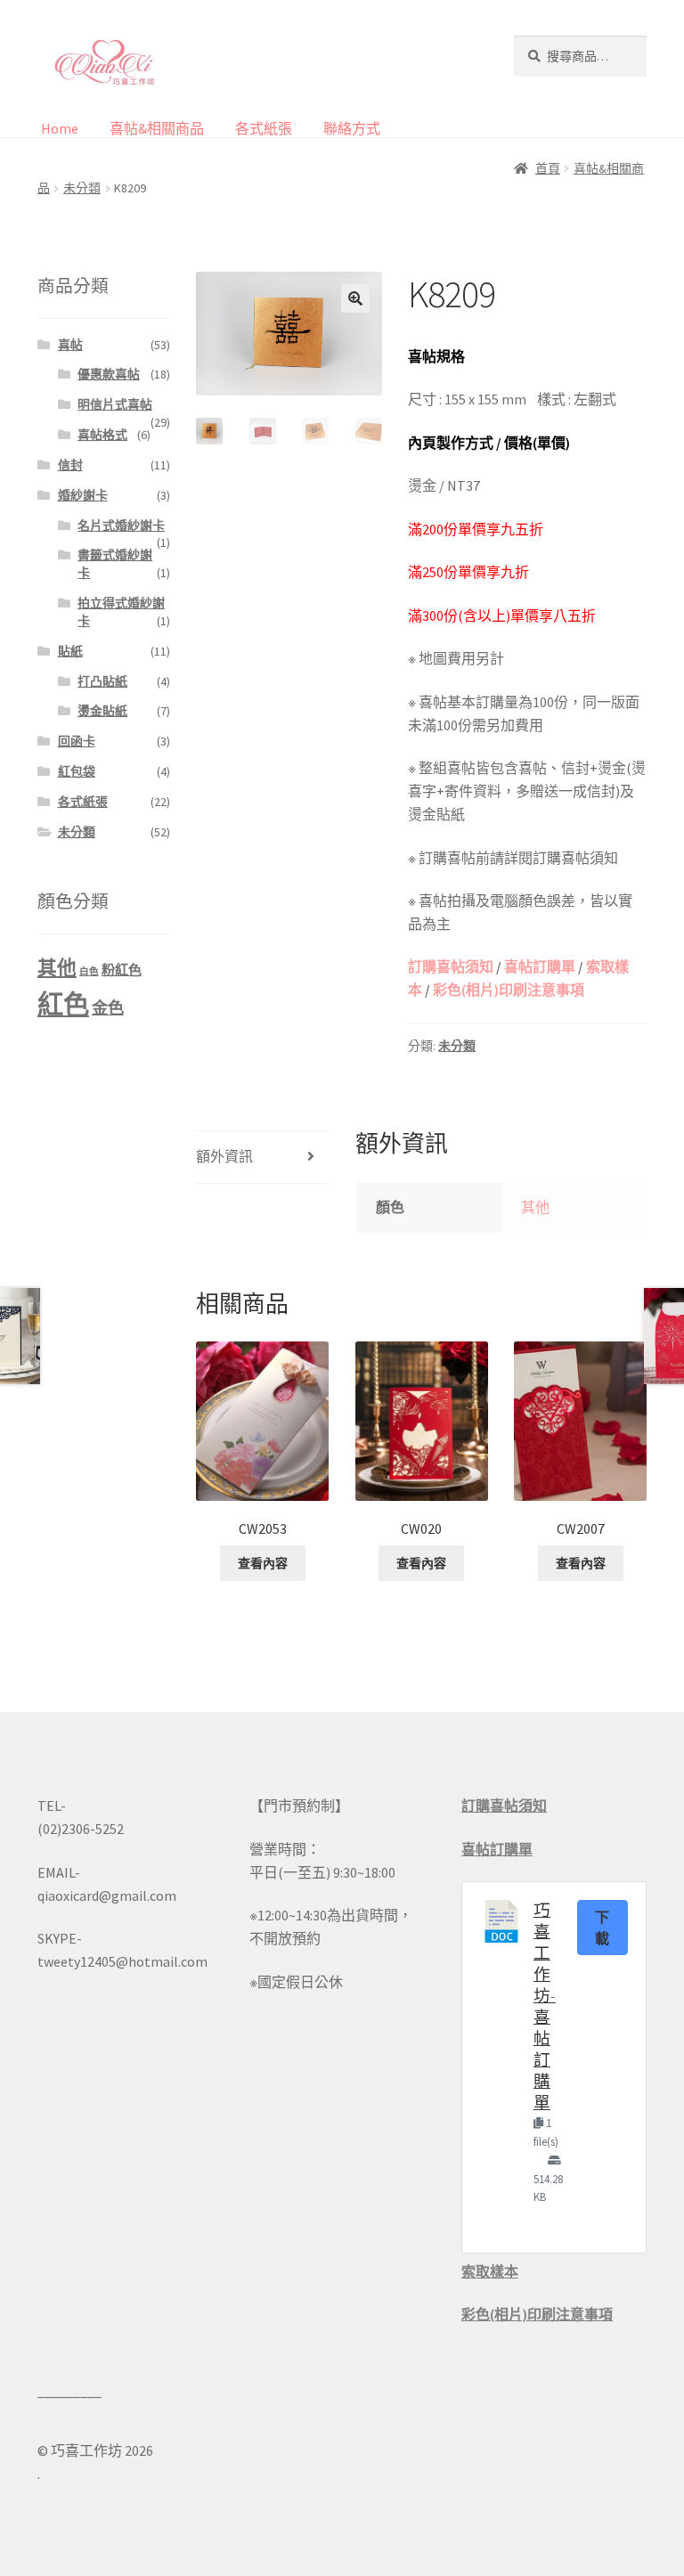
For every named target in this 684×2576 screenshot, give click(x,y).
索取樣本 (490, 2271)
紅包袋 (77, 771)
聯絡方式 (352, 128)
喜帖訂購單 (540, 966)
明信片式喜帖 (115, 404)
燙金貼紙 (102, 711)
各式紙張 (264, 128)
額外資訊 (224, 1156)
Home (60, 128)
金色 (108, 1008)
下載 (603, 1928)
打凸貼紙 (102, 681)
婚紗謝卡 (83, 495)
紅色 (63, 1004)
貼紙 (70, 651)
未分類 (82, 188)
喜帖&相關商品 (157, 128)
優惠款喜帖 (109, 374)
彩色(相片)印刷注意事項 (509, 990)
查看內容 (263, 1563)
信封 (70, 465)
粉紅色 (122, 970)
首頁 (548, 168)
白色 (89, 971)
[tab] (262, 1158)
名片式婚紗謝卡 (121, 526)
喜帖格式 (102, 435)
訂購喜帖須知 (451, 966)
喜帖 (70, 345)
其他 (535, 1207)
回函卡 (77, 741)
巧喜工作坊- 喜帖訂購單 (545, 2006)
